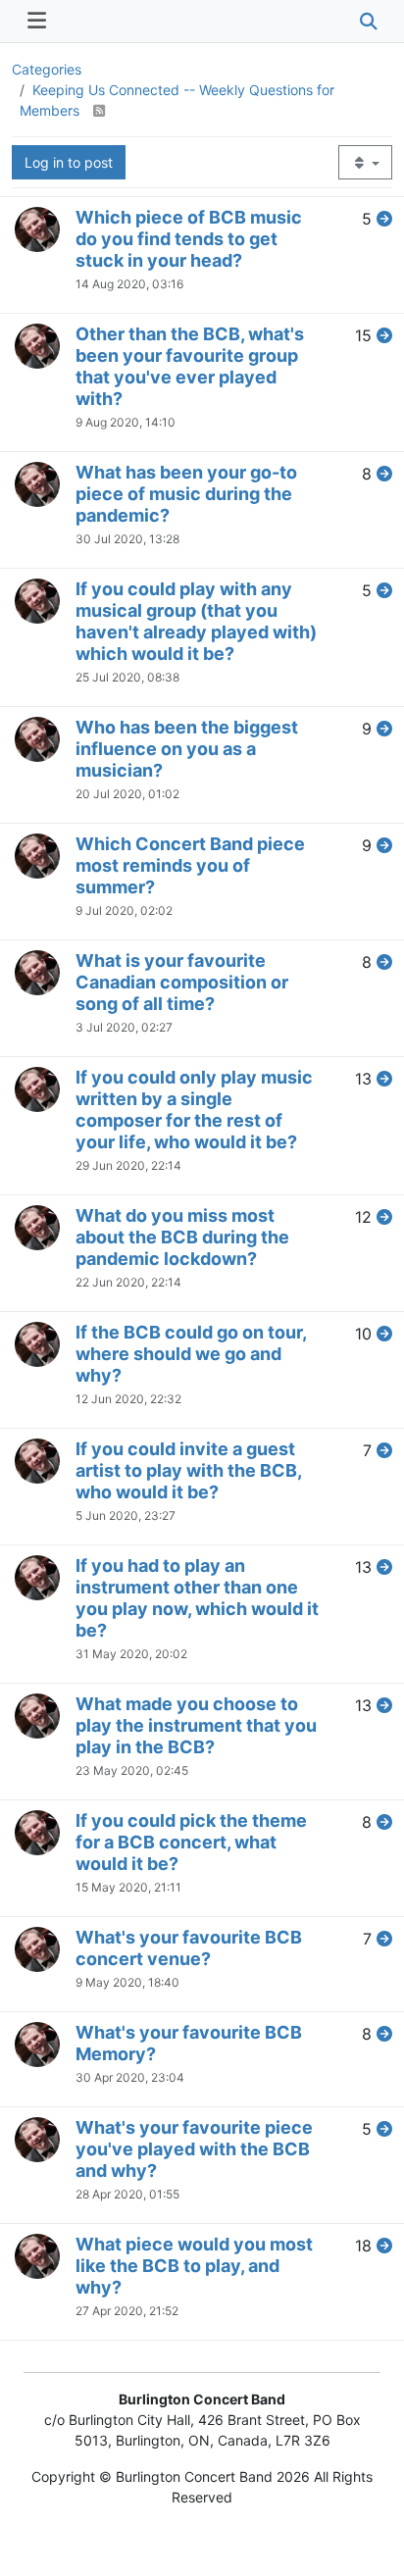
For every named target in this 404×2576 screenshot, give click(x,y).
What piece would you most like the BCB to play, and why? (194, 2266)
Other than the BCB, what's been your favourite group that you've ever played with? (190, 366)
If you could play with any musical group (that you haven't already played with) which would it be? (196, 621)
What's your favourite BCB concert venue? (189, 1948)
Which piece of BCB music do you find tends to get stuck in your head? (189, 239)
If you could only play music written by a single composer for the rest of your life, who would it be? (194, 1110)
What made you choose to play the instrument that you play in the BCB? (196, 1725)
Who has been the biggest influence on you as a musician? (187, 749)
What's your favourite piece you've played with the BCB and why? (194, 2149)
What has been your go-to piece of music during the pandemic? (186, 494)
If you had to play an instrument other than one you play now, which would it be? (197, 1598)
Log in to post (69, 162)
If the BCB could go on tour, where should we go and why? (191, 1354)
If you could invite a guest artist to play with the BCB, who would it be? (188, 1470)
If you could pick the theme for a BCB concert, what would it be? (191, 1842)
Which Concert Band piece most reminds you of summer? (190, 865)
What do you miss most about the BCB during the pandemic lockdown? (182, 1237)
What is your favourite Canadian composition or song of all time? (182, 982)
